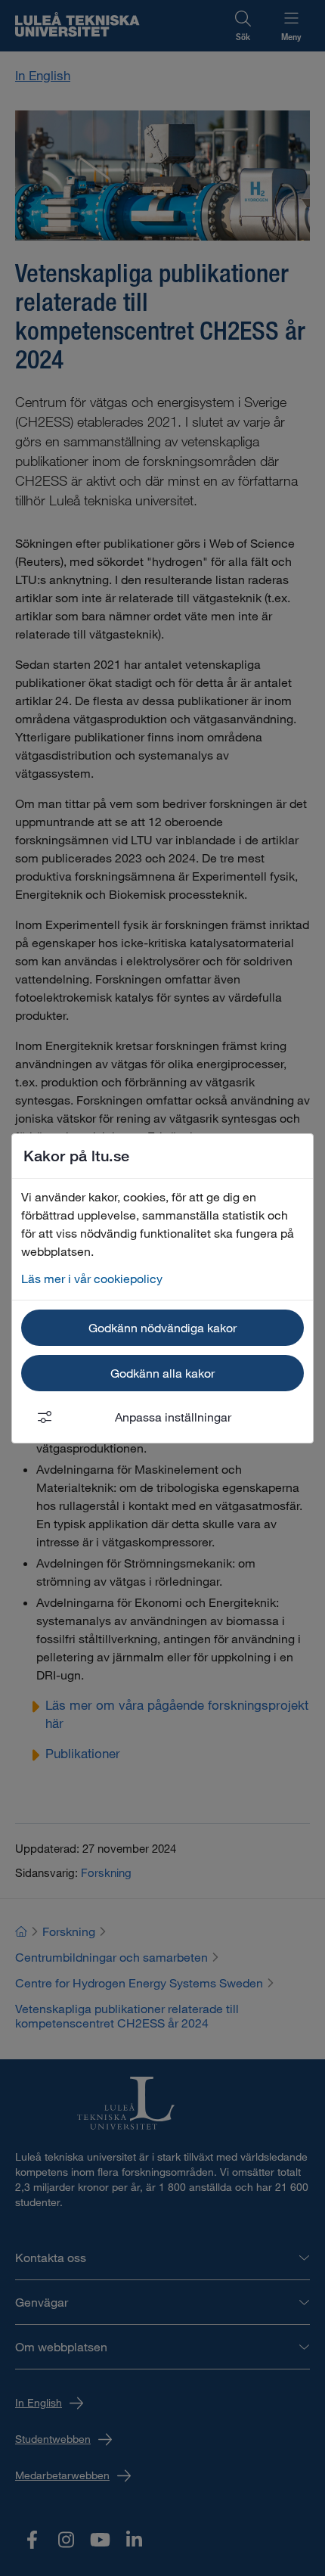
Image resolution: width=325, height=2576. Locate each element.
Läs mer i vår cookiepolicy (92, 1278)
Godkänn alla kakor (162, 1373)
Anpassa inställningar (173, 1417)
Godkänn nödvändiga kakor (162, 1327)
